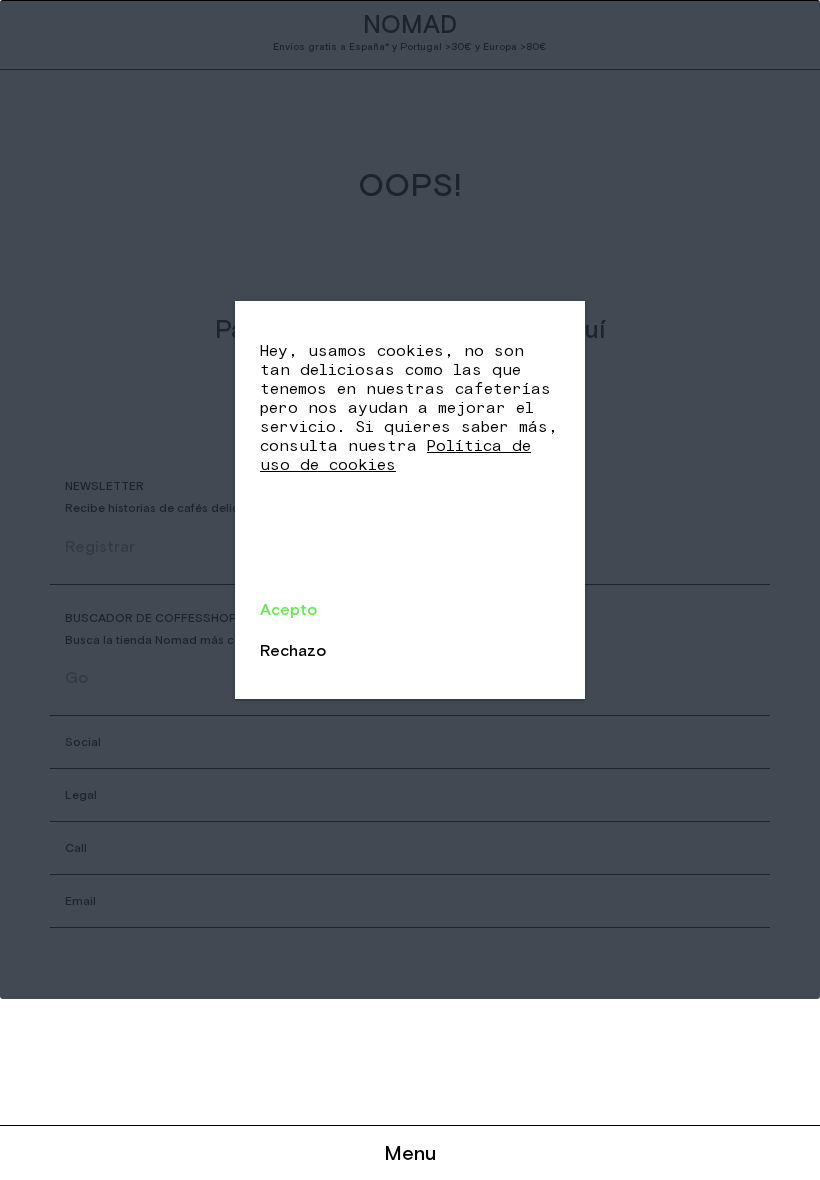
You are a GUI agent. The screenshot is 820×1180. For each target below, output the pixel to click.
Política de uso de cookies (395, 455)
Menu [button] (410, 1152)
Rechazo (293, 650)
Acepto (288, 609)
